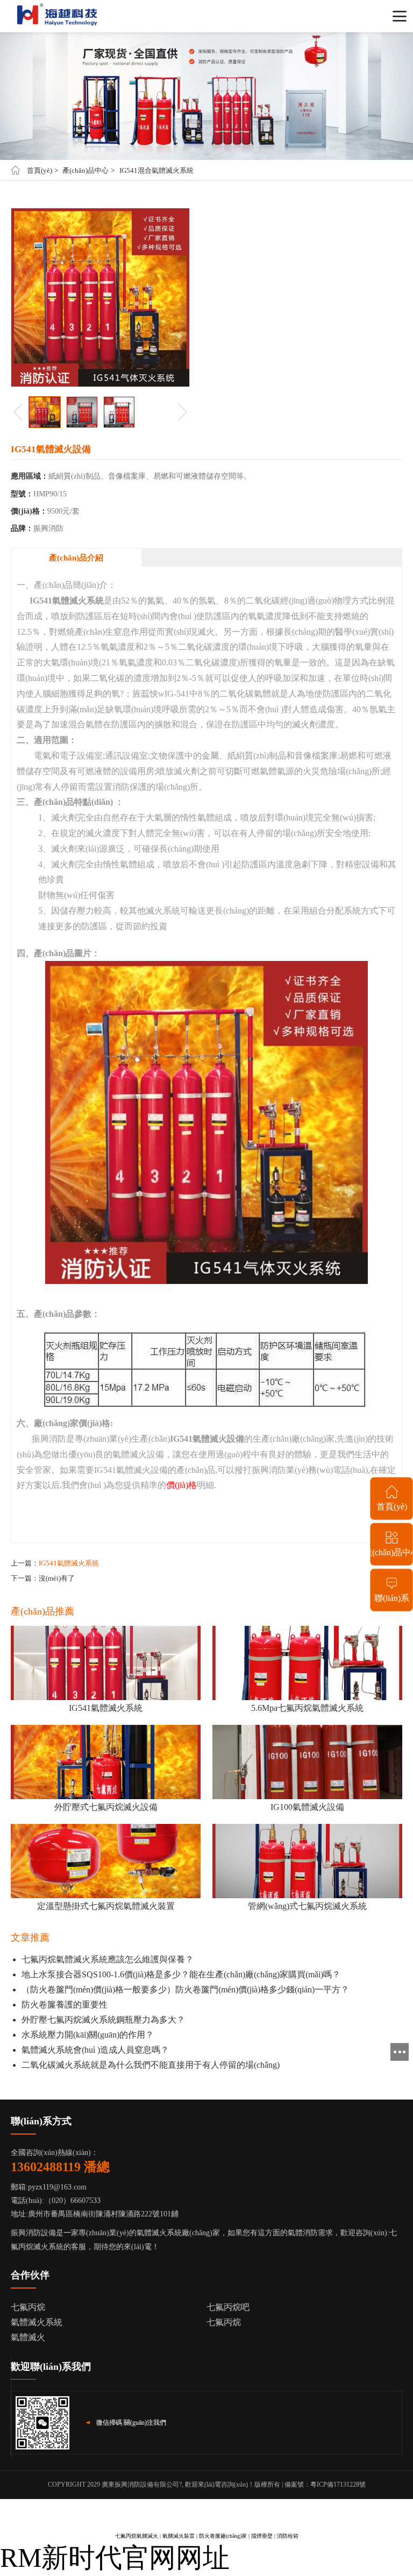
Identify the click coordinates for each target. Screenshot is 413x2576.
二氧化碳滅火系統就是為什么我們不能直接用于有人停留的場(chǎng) (151, 2065)
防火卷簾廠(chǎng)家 (223, 2536)
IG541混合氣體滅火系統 (156, 170)
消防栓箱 (288, 2536)
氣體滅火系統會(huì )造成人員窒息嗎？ (95, 2050)
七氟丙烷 (224, 2322)
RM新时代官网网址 (115, 2558)
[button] (183, 412)
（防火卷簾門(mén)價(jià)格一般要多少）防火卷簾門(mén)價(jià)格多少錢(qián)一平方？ (185, 1989)
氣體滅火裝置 (179, 2536)
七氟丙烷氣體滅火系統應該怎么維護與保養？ (108, 1959)
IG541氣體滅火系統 (69, 1563)
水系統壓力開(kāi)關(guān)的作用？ (88, 2035)
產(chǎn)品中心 (86, 170)
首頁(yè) (40, 170)
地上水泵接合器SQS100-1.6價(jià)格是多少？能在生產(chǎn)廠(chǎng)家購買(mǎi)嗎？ (181, 1974)
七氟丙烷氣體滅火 (137, 2536)
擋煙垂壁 (262, 2536)
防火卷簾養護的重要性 (65, 2005)
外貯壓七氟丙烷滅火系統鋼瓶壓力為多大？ (103, 2020)
